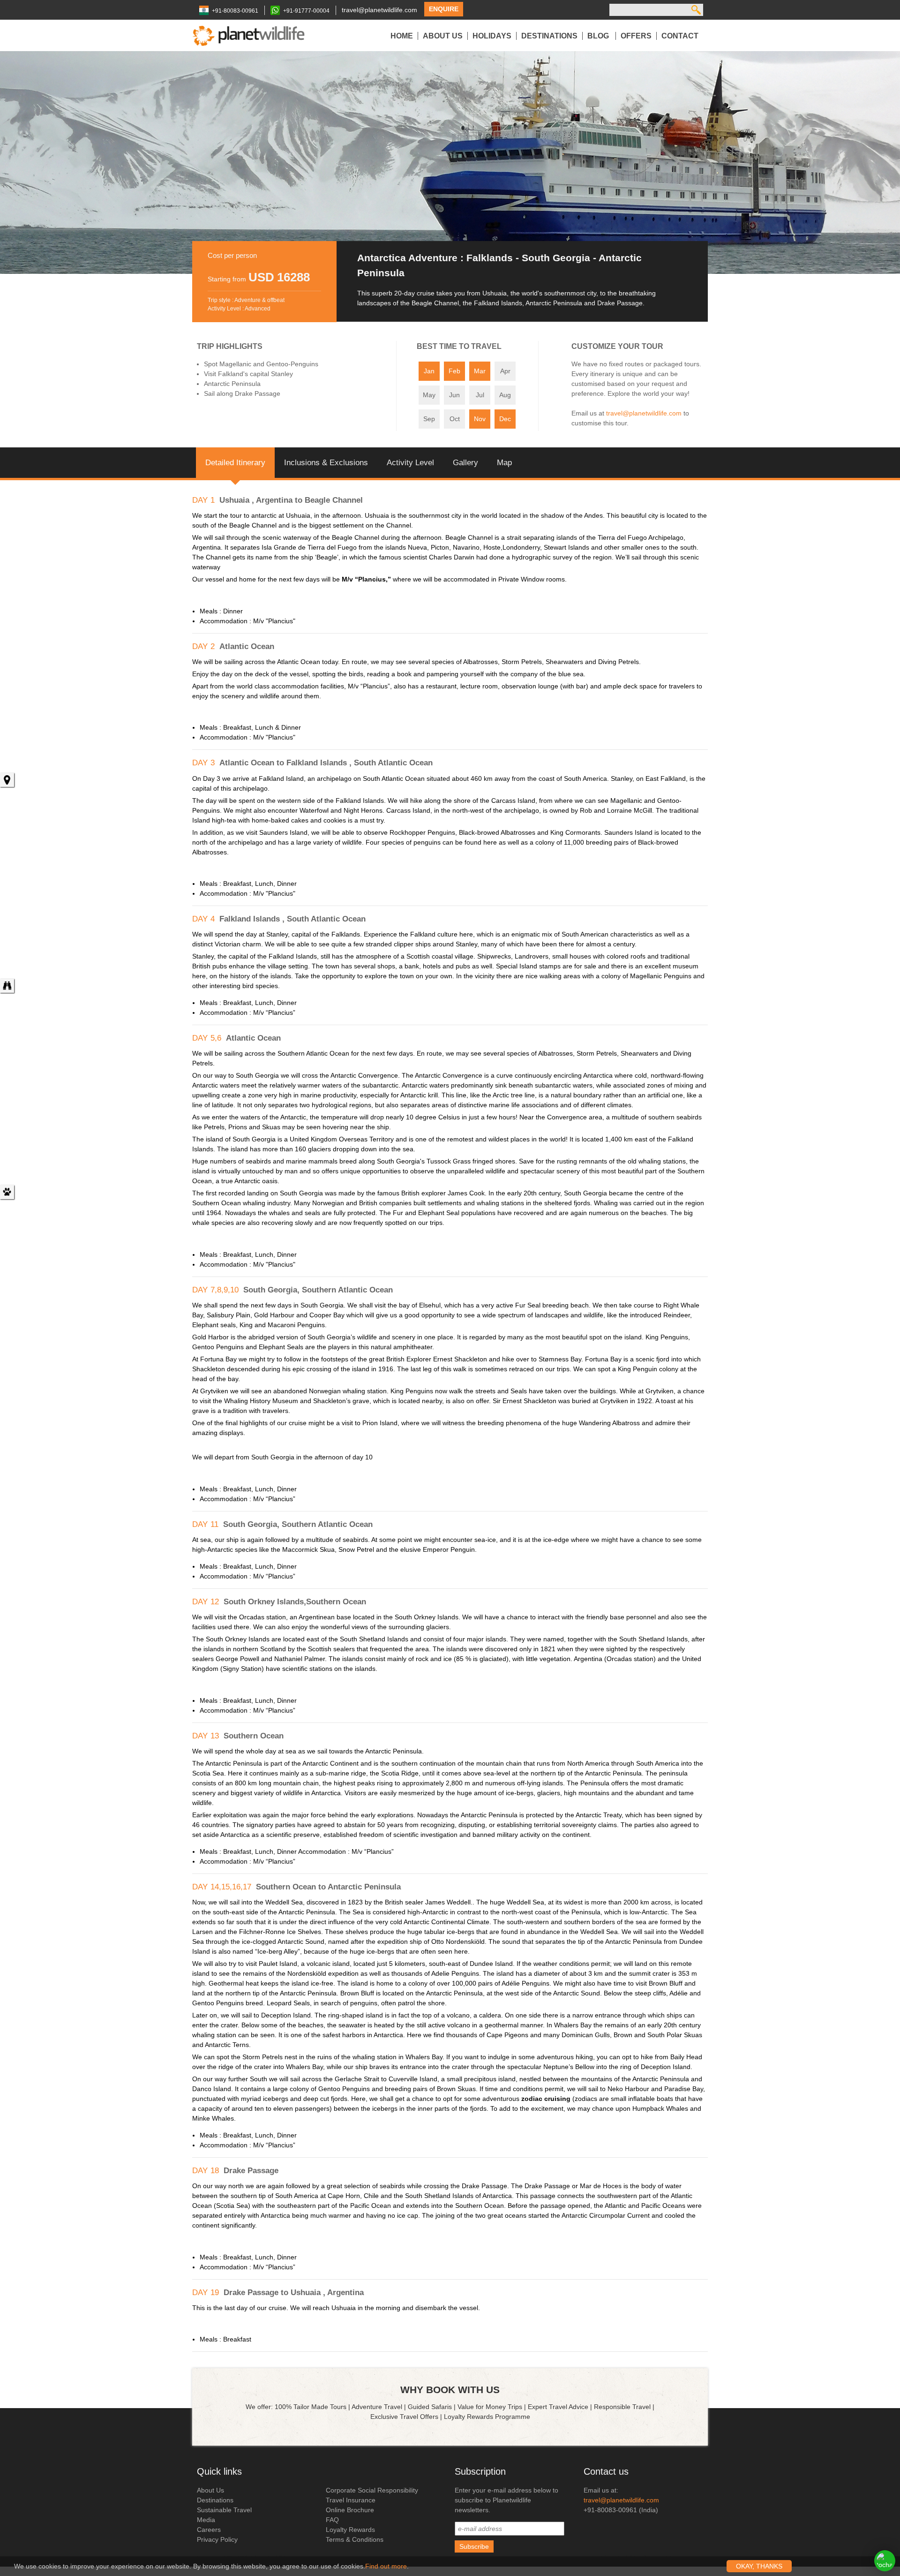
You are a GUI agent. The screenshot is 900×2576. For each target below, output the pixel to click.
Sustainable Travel (224, 2510)
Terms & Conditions (355, 2539)
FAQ (332, 2520)
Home (402, 36)
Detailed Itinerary (235, 463)
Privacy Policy (217, 2539)
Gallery (465, 463)
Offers (636, 36)
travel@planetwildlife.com (379, 10)
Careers (209, 2530)
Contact (680, 36)
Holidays (492, 36)
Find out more (386, 2566)
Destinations (549, 36)
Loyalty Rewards (350, 2530)
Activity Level (410, 463)
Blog (599, 36)
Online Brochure (350, 2510)
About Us (443, 36)
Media (206, 2520)
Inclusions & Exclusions (326, 463)
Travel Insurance (351, 2500)
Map (504, 463)
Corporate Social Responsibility (372, 2490)
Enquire (444, 9)
